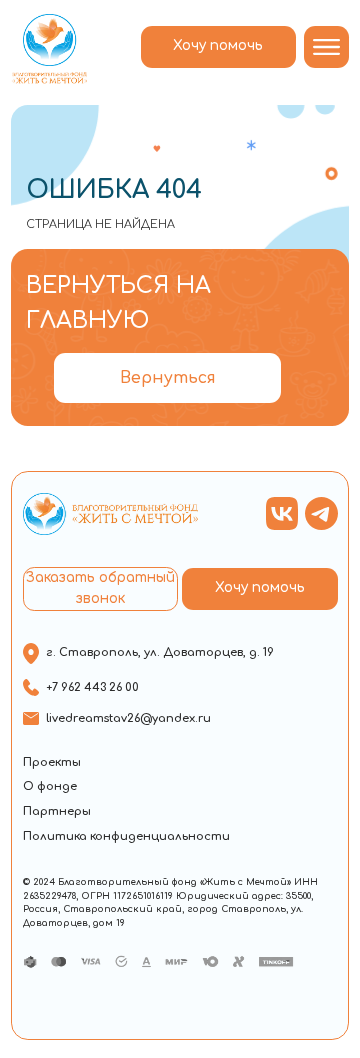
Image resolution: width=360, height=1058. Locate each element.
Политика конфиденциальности (126, 836)
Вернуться (168, 378)
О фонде (50, 786)
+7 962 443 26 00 (92, 687)
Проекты (52, 762)
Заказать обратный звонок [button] (100, 588)
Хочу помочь (218, 45)
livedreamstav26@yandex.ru (128, 718)
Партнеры (57, 811)
